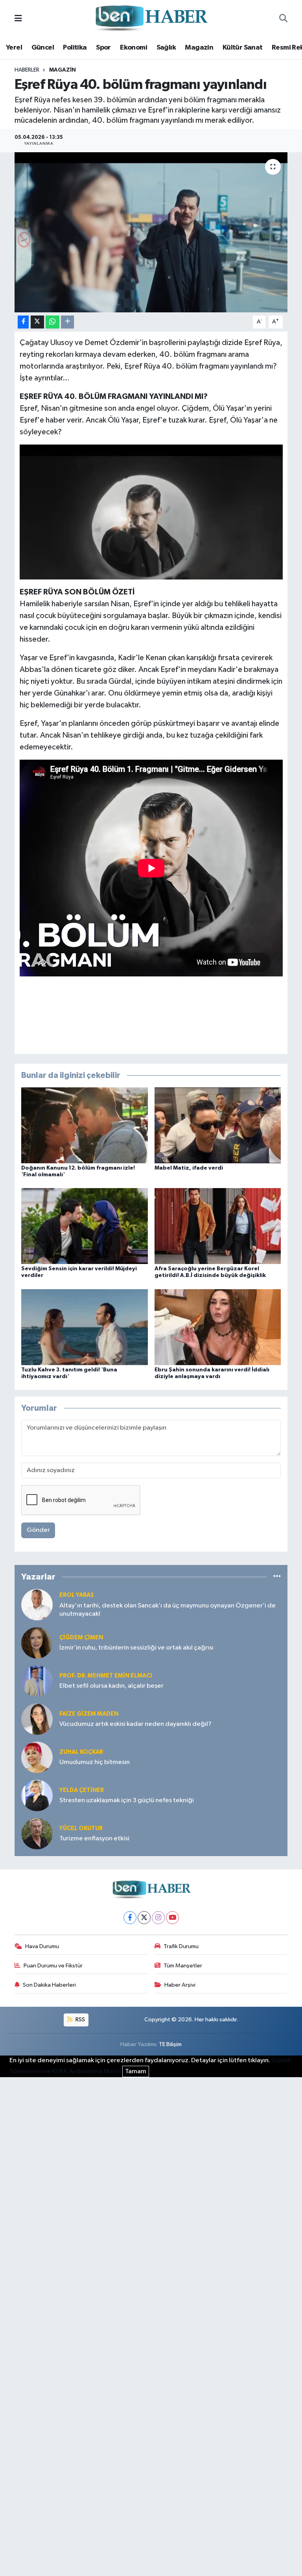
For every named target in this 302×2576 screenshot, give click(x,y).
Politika (75, 48)
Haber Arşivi (180, 1985)
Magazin (199, 48)
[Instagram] (158, 1918)
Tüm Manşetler (183, 1966)
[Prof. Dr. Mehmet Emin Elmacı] (37, 1681)
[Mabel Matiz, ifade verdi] (218, 1125)
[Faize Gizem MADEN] (37, 1719)
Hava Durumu (42, 1946)
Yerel (14, 48)
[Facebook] (130, 1918)
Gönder (38, 1530)
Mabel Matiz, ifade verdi (189, 1168)
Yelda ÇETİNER (82, 1790)
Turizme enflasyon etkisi (94, 1839)
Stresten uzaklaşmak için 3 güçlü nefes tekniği (127, 1800)
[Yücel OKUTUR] (37, 1833)
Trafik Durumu (181, 1946)
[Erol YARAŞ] (37, 1604)
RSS (80, 2020)
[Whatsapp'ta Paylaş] (52, 322)
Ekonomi (134, 48)
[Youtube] (172, 1918)
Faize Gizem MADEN (89, 1714)
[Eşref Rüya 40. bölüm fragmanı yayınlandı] (151, 232)
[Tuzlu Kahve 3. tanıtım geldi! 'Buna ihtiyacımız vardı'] (85, 1327)
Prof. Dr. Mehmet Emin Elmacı (106, 1676)
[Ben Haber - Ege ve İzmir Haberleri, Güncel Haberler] (151, 19)
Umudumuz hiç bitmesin (95, 1762)
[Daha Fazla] (67, 322)
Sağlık (166, 48)
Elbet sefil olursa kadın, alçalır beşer (111, 1686)
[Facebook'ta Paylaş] (23, 322)
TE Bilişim (170, 2044)
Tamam (136, 2071)
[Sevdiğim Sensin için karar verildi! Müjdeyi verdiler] (85, 1226)
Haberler (27, 70)
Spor (103, 48)
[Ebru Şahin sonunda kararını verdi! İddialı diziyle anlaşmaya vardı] (218, 1327)
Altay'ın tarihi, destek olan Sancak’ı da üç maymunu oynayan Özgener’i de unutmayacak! (168, 1610)
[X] (144, 1918)
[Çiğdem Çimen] (37, 1643)
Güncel (43, 48)
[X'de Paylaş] (37, 322)
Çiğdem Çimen (81, 1638)
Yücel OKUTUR (81, 1828)
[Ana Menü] (18, 19)
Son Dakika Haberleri (49, 1985)
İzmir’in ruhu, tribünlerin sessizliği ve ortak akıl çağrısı (136, 1648)
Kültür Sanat (243, 48)
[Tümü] (277, 1577)
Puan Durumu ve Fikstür (53, 1966)
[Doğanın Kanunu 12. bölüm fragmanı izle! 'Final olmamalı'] (85, 1125)
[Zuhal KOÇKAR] (37, 1757)
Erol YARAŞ (77, 1595)
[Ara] (283, 19)
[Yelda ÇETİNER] (37, 1795)
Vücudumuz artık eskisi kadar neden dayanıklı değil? (135, 1724)
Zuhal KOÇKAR (81, 1752)
